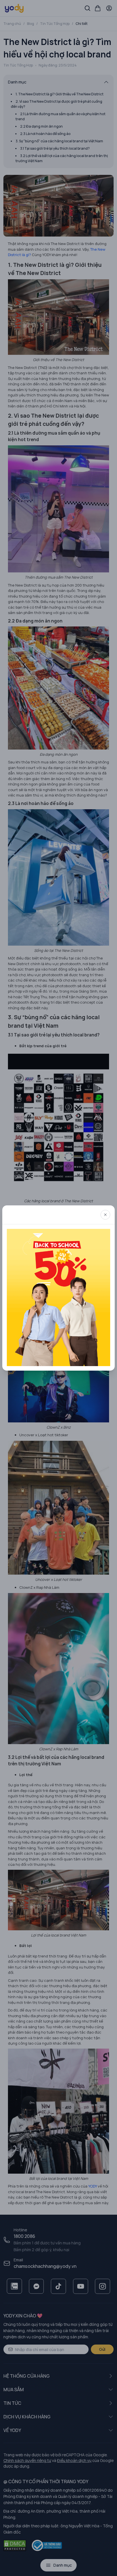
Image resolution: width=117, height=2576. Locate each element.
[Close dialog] (105, 1215)
